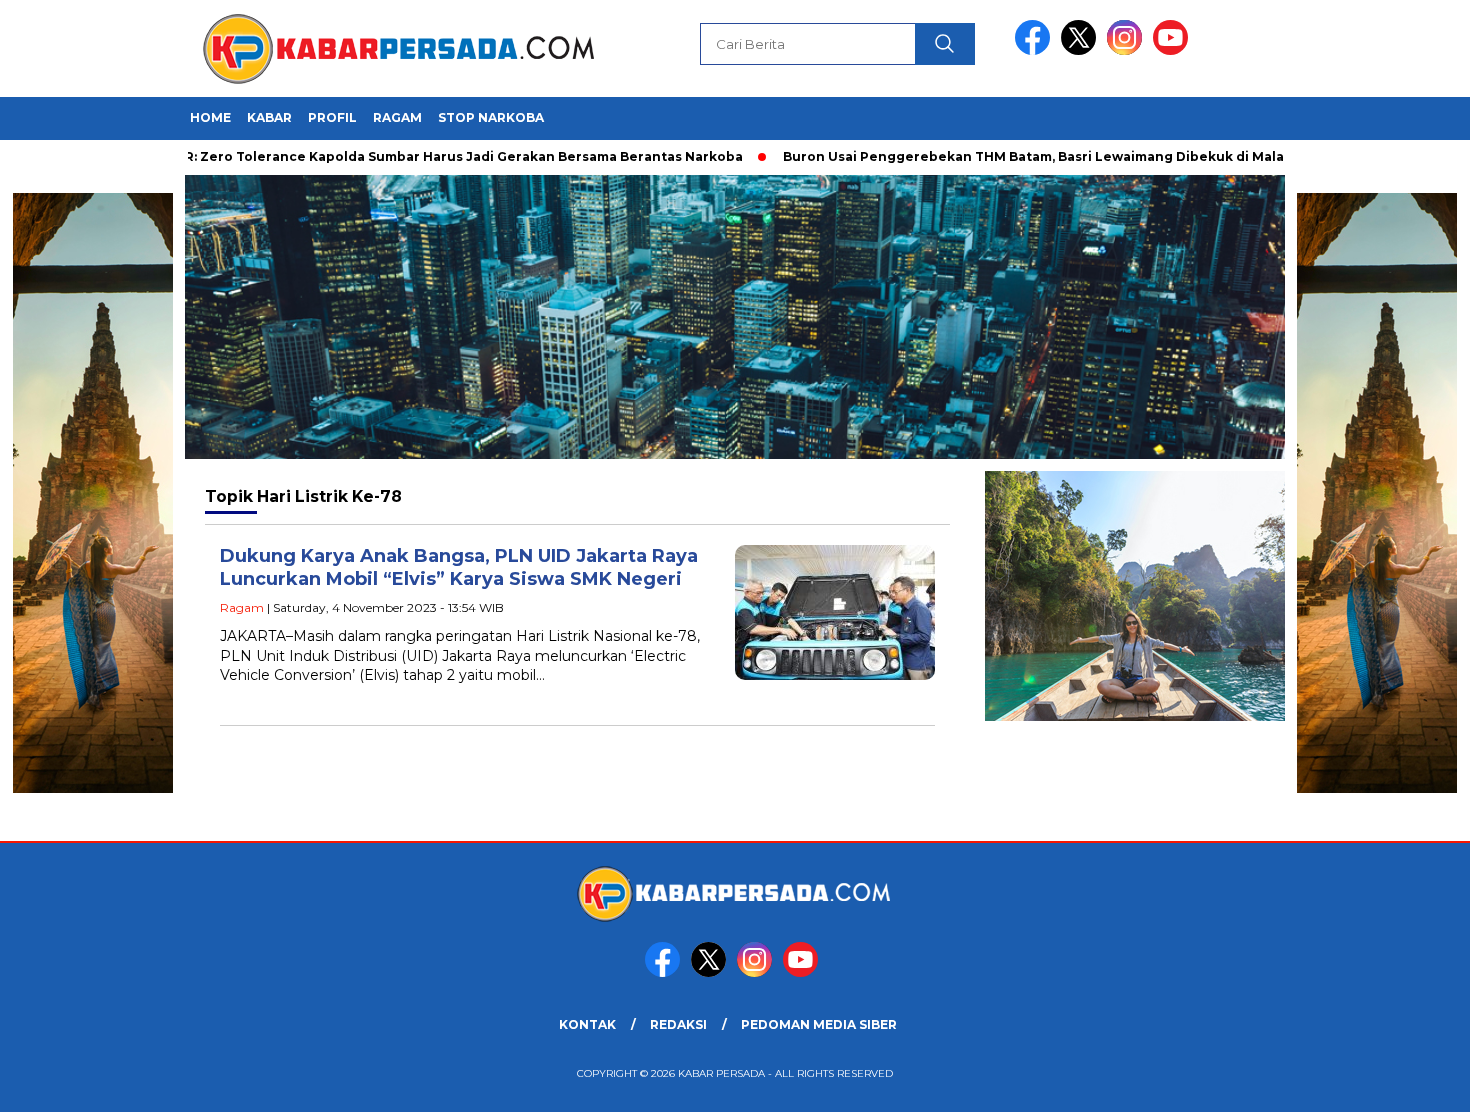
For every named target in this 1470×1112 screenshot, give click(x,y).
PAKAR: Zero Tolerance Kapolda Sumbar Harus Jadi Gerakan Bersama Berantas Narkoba (407, 156)
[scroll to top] (1409, 1081)
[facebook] (1036, 50)
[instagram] (1128, 50)
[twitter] (1082, 50)
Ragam (397, 117)
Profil (332, 117)
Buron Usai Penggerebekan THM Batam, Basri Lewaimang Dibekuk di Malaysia (1007, 156)
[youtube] (1174, 50)
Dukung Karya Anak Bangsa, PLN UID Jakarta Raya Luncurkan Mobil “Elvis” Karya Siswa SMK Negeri (459, 567)
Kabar (269, 117)
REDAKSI (678, 1024)
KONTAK (587, 1024)
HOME (210, 117)
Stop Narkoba (491, 117)
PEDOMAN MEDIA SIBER (819, 1024)
